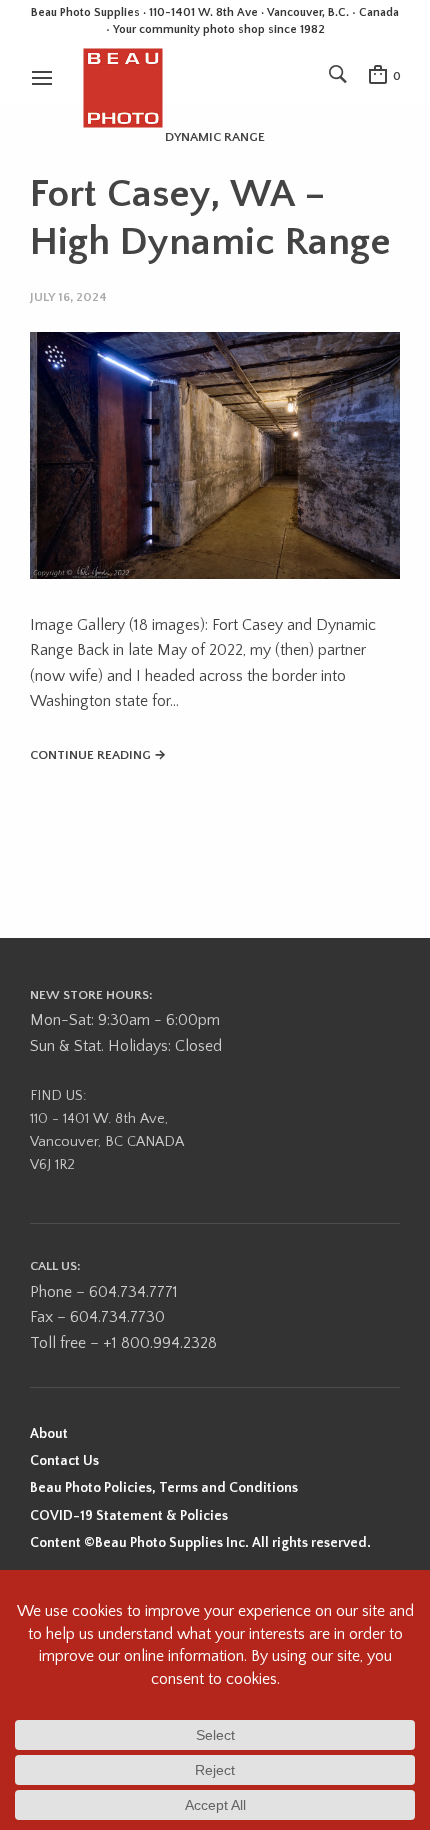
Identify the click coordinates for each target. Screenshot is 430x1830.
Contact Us (64, 1461)
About (49, 1434)
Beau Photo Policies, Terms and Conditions (164, 1488)
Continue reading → (98, 755)
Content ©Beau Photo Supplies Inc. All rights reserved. (200, 1543)
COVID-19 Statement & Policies (129, 1516)
